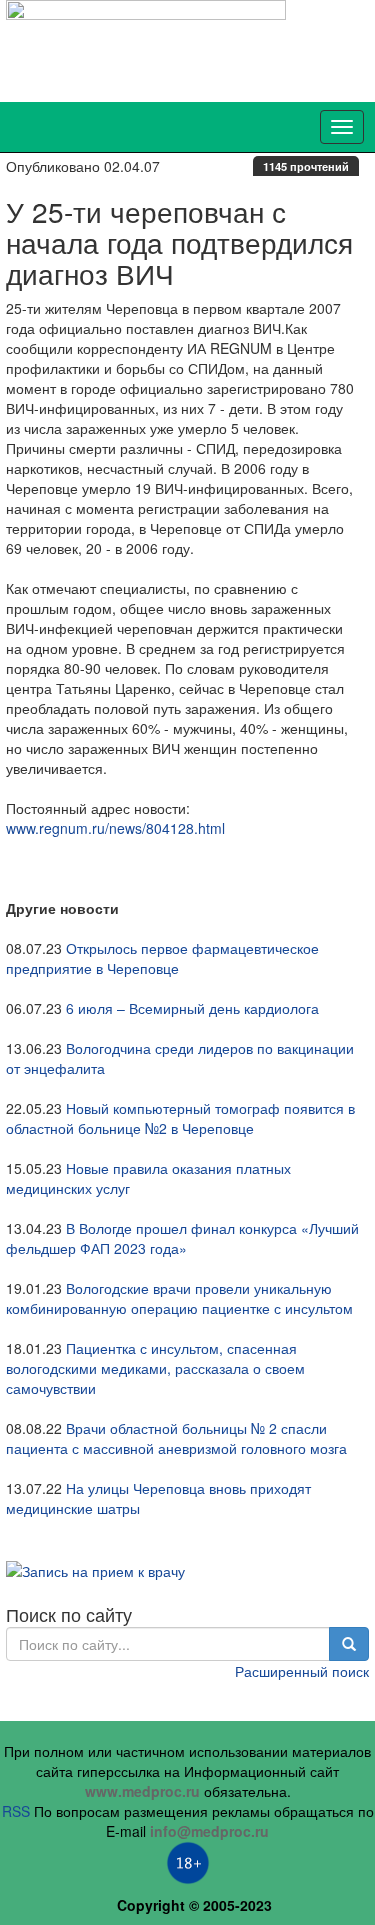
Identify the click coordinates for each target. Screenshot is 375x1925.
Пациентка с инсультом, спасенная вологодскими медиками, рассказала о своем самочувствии (155, 1368)
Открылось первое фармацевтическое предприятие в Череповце (162, 958)
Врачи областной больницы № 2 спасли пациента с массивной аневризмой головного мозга (176, 1438)
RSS (16, 1811)
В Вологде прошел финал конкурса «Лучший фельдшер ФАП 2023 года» (182, 1238)
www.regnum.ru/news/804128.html (115, 828)
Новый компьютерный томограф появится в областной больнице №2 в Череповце (180, 1118)
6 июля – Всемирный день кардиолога (192, 1008)
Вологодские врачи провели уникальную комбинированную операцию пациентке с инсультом (179, 1298)
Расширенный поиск (302, 1671)
